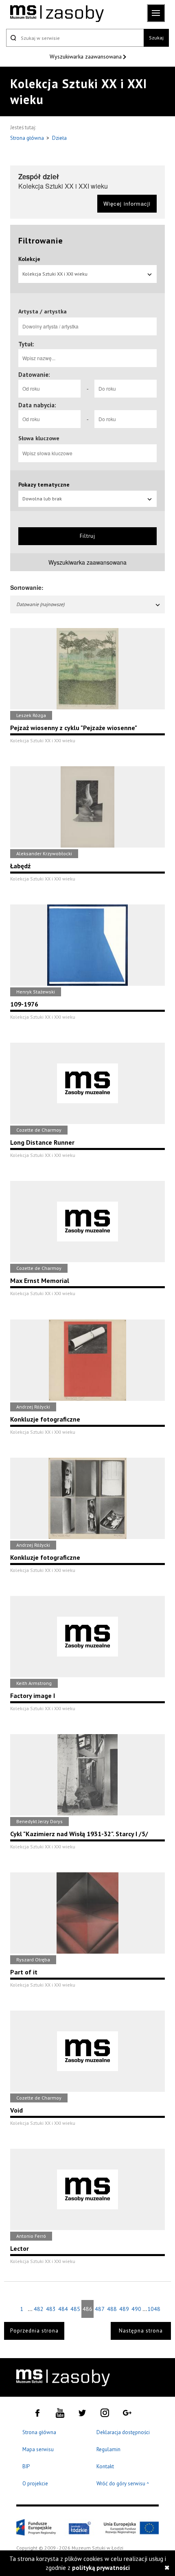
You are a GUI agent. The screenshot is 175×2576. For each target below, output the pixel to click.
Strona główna (28, 138)
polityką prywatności (101, 2568)
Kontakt (105, 2466)
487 (100, 2309)
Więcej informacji (127, 203)
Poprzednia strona (34, 2331)
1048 (153, 2309)
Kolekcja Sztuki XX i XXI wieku (55, 274)
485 (75, 2309)
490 (136, 2309)
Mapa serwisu (38, 2449)
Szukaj (156, 38)
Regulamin (108, 2449)
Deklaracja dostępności (123, 2432)
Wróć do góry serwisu (123, 2484)
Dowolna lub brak (42, 499)
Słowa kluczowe (39, 438)
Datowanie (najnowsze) (40, 604)
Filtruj (87, 536)
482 (39, 2309)
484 (63, 2309)
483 (51, 2309)
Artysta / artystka (43, 311)
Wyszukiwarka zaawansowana (86, 57)
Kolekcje (29, 259)
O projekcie (35, 2484)
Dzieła (59, 138)
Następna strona (141, 2331)
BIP (26, 2466)
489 (124, 2309)
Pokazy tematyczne (44, 485)
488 (112, 2309)
